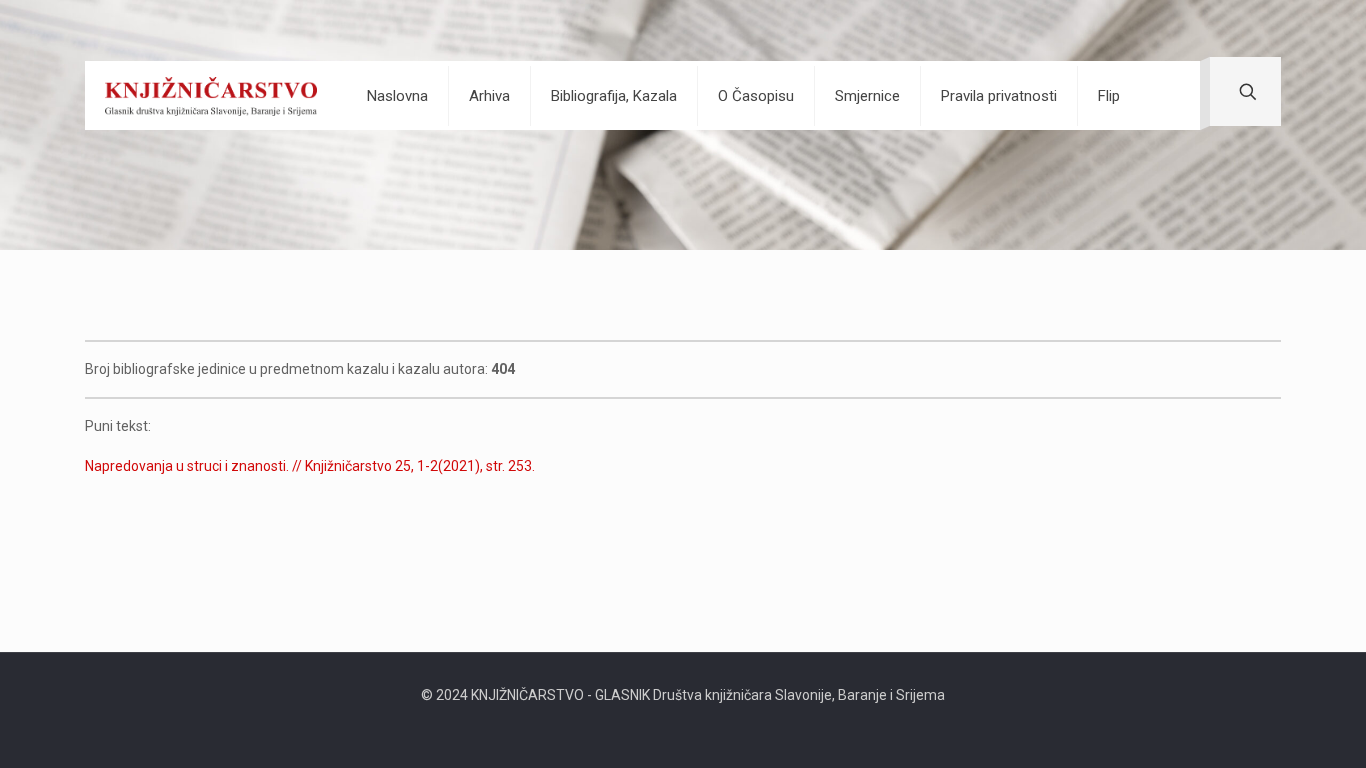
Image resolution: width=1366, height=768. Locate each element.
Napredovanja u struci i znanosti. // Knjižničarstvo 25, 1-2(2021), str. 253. (310, 466)
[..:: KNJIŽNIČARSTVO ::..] (211, 95)
